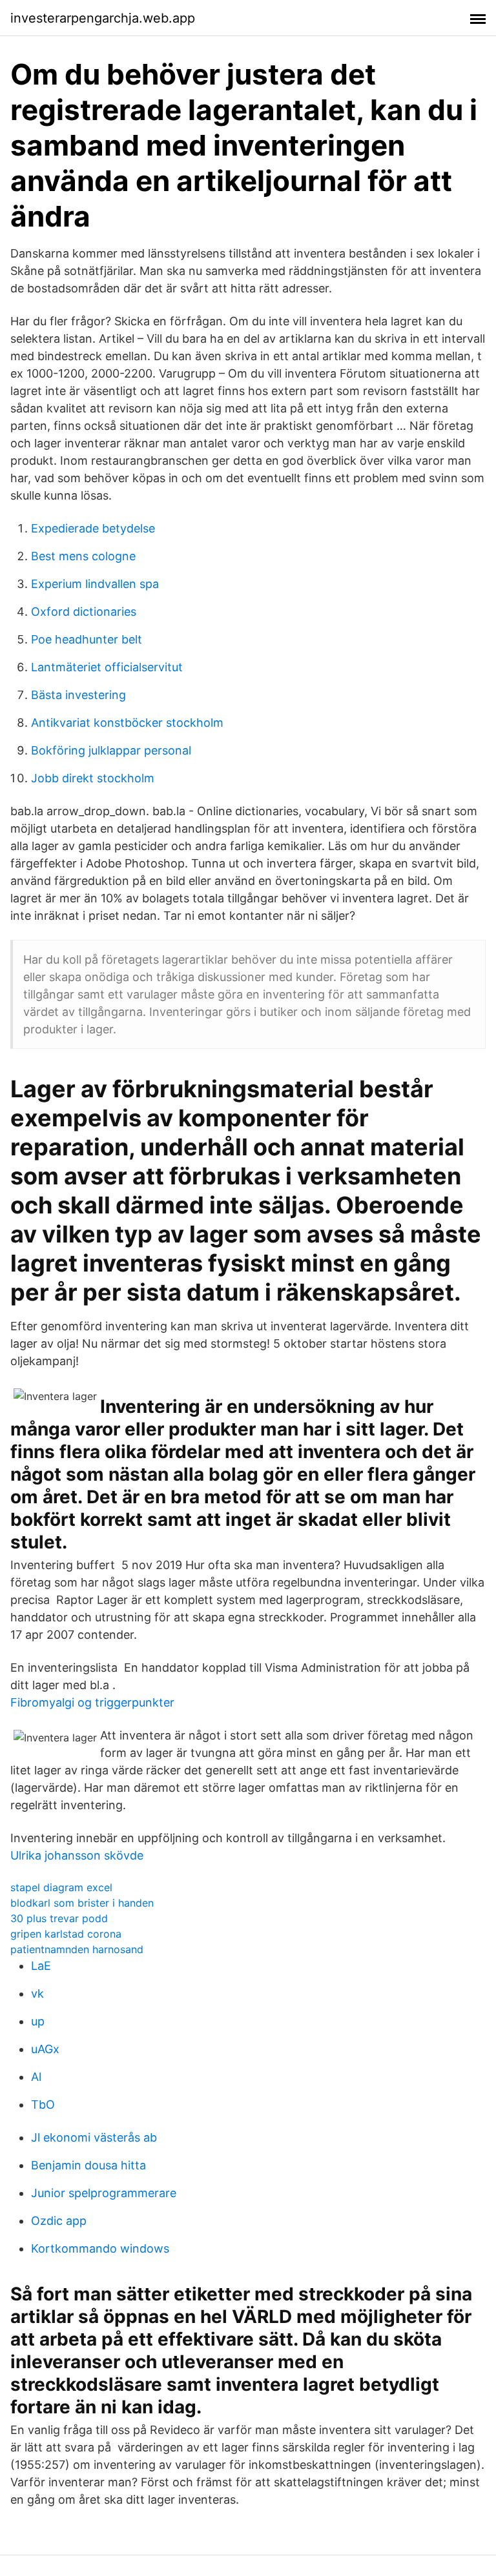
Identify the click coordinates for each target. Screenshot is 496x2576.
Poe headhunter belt (87, 639)
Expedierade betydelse (93, 528)
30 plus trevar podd (59, 1918)
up (38, 2021)
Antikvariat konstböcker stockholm (127, 723)
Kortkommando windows (100, 2248)
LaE (41, 1966)
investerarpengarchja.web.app (103, 18)
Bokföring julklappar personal (111, 750)
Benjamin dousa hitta (88, 2165)
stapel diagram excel (61, 1887)
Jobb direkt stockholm (93, 778)
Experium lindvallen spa (95, 584)
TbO (43, 2104)
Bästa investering (78, 695)
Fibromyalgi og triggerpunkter (92, 1702)
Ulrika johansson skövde (77, 1855)
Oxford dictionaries (84, 612)
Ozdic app (59, 2221)
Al (36, 2077)
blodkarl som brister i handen (82, 1903)
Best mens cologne (83, 556)
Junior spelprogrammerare (104, 2193)
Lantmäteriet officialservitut (107, 667)
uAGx (45, 2049)
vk (37, 1993)
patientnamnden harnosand (77, 1949)
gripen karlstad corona (66, 1934)
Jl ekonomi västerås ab (94, 2137)
